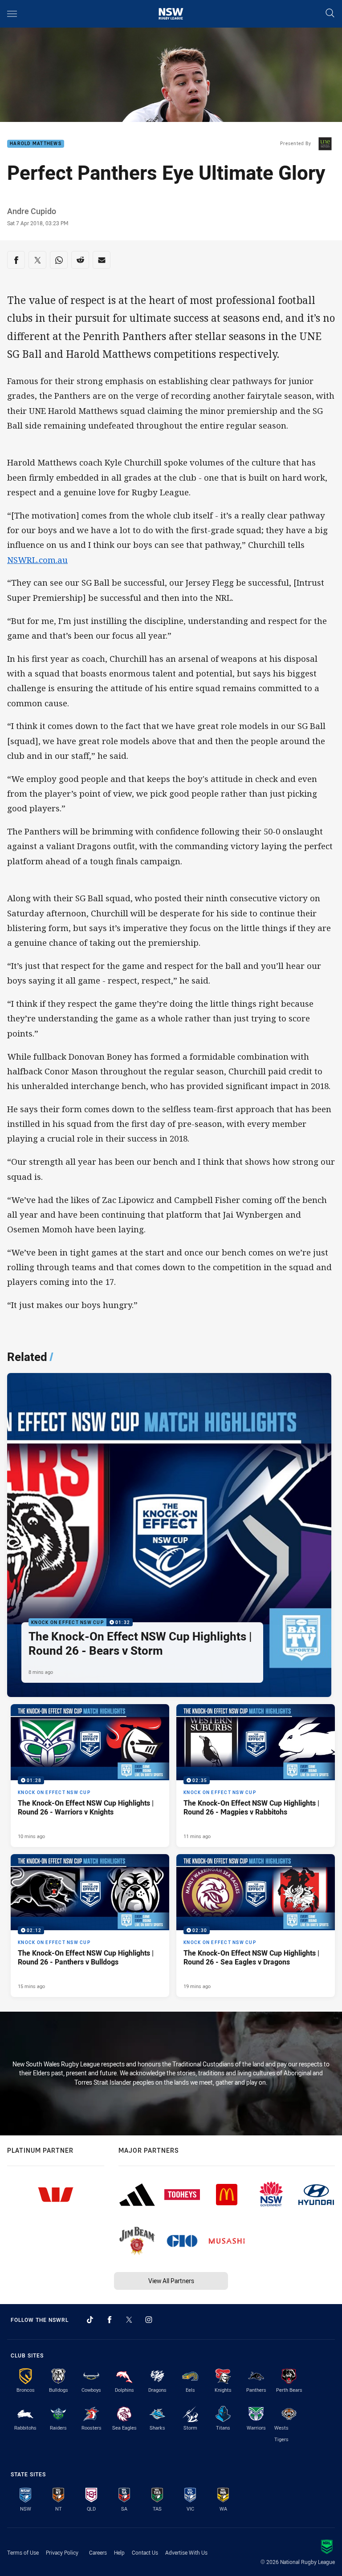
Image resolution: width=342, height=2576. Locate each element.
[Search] (330, 14)
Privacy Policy (62, 2552)
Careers (98, 2552)
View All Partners (171, 2281)
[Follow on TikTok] (90, 2320)
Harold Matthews (36, 144)
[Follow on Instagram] (149, 2320)
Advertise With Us (186, 2552)
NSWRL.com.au (37, 560)
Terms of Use (23, 2552)
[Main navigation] (12, 14)
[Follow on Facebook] (110, 2320)
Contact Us (145, 2552)
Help (119, 2552)
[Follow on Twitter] (129, 2320)
